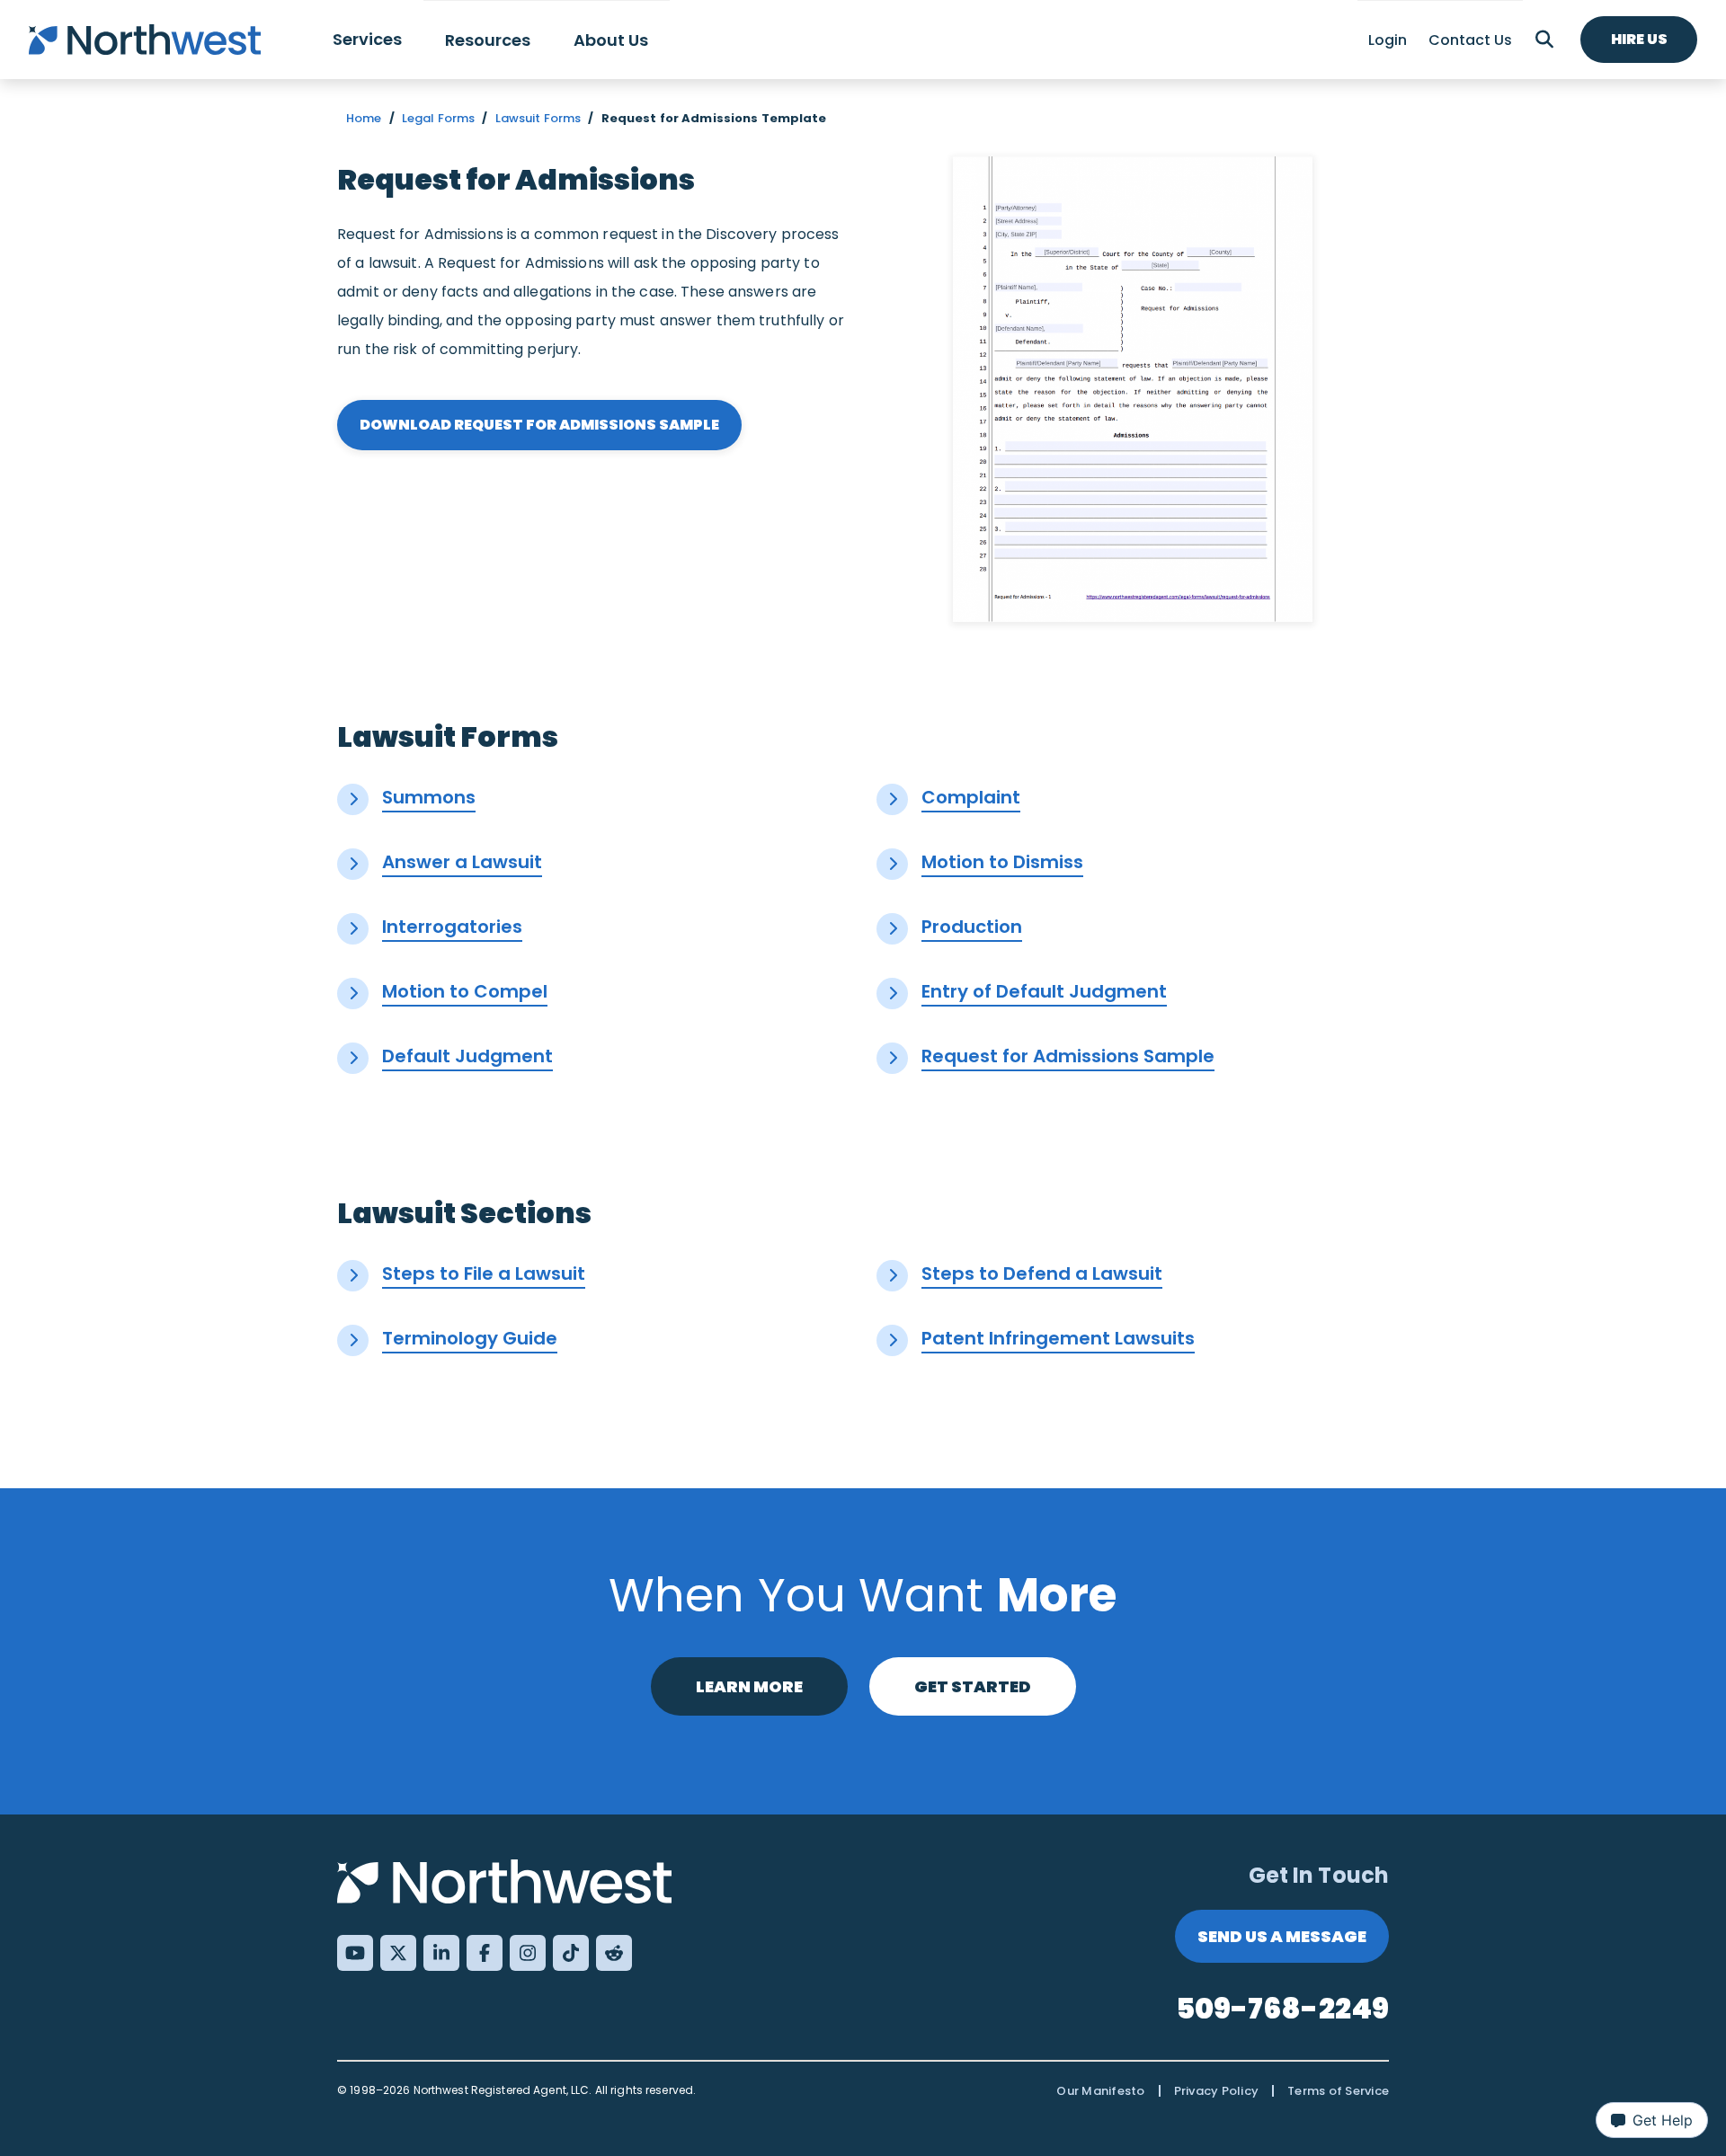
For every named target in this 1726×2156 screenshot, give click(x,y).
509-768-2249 (1283, 2008)
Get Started (973, 1686)
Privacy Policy (1217, 2091)
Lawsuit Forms (538, 118)
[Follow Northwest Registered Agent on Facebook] (485, 1953)
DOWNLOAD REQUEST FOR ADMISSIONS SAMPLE (539, 425)
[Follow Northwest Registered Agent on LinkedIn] (441, 1953)
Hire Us (1639, 39)
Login (1388, 40)
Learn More (749, 1686)
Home (364, 118)
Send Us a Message (1282, 1936)
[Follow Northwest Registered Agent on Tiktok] (571, 1953)
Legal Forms (438, 118)
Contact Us (1470, 40)
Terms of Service (1338, 2091)
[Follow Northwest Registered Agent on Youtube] (355, 1953)
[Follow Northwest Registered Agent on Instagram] (528, 1953)
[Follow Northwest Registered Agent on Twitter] (398, 1953)
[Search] (1544, 40)
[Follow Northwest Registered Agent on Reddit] (614, 1953)
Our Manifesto (1100, 2091)
